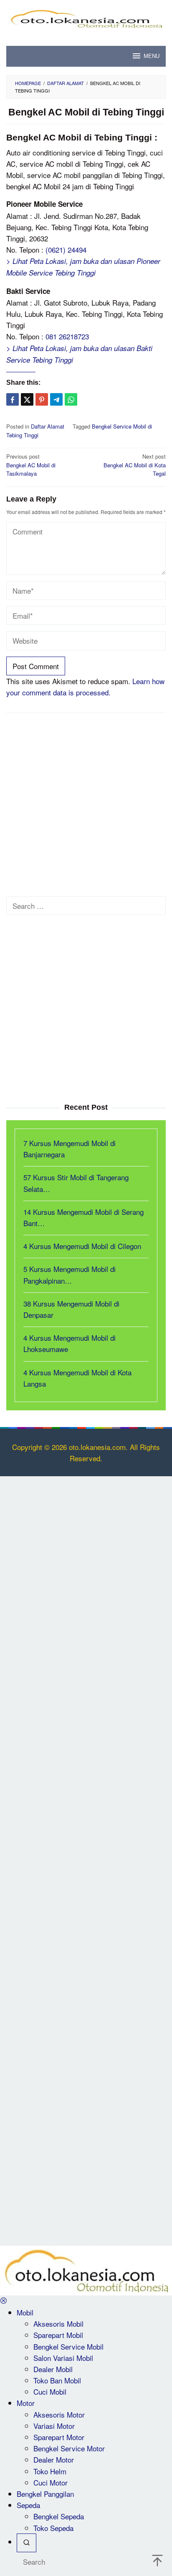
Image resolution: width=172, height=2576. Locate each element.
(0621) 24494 (66, 250)
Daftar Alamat (48, 426)
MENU (152, 56)
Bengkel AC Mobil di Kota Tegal (135, 465)
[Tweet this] (27, 399)
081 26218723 (67, 336)
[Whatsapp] (71, 399)
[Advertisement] (86, 807)
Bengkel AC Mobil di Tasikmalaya (31, 465)
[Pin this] (42, 399)
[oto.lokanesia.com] (86, 17)
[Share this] (13, 399)
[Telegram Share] (56, 399)
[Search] (27, 2543)
